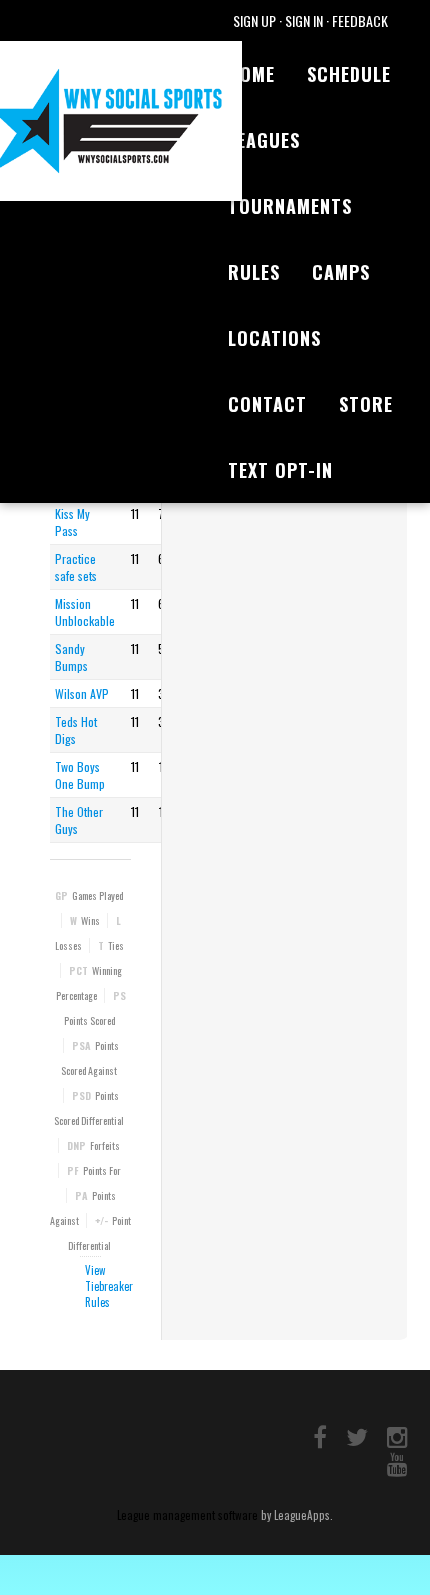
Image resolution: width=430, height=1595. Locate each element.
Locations (274, 338)
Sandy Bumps (71, 657)
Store (366, 404)
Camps (341, 272)
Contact (267, 404)
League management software (187, 1515)
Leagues (264, 140)
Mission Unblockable (85, 612)
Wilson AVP (82, 693)
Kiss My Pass (72, 522)
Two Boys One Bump (80, 775)
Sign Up (254, 20)
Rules (254, 272)
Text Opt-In (280, 470)
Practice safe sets (76, 567)
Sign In (304, 20)
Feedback (360, 20)
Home (251, 74)
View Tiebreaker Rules (109, 1286)
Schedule (349, 74)
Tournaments (290, 206)
